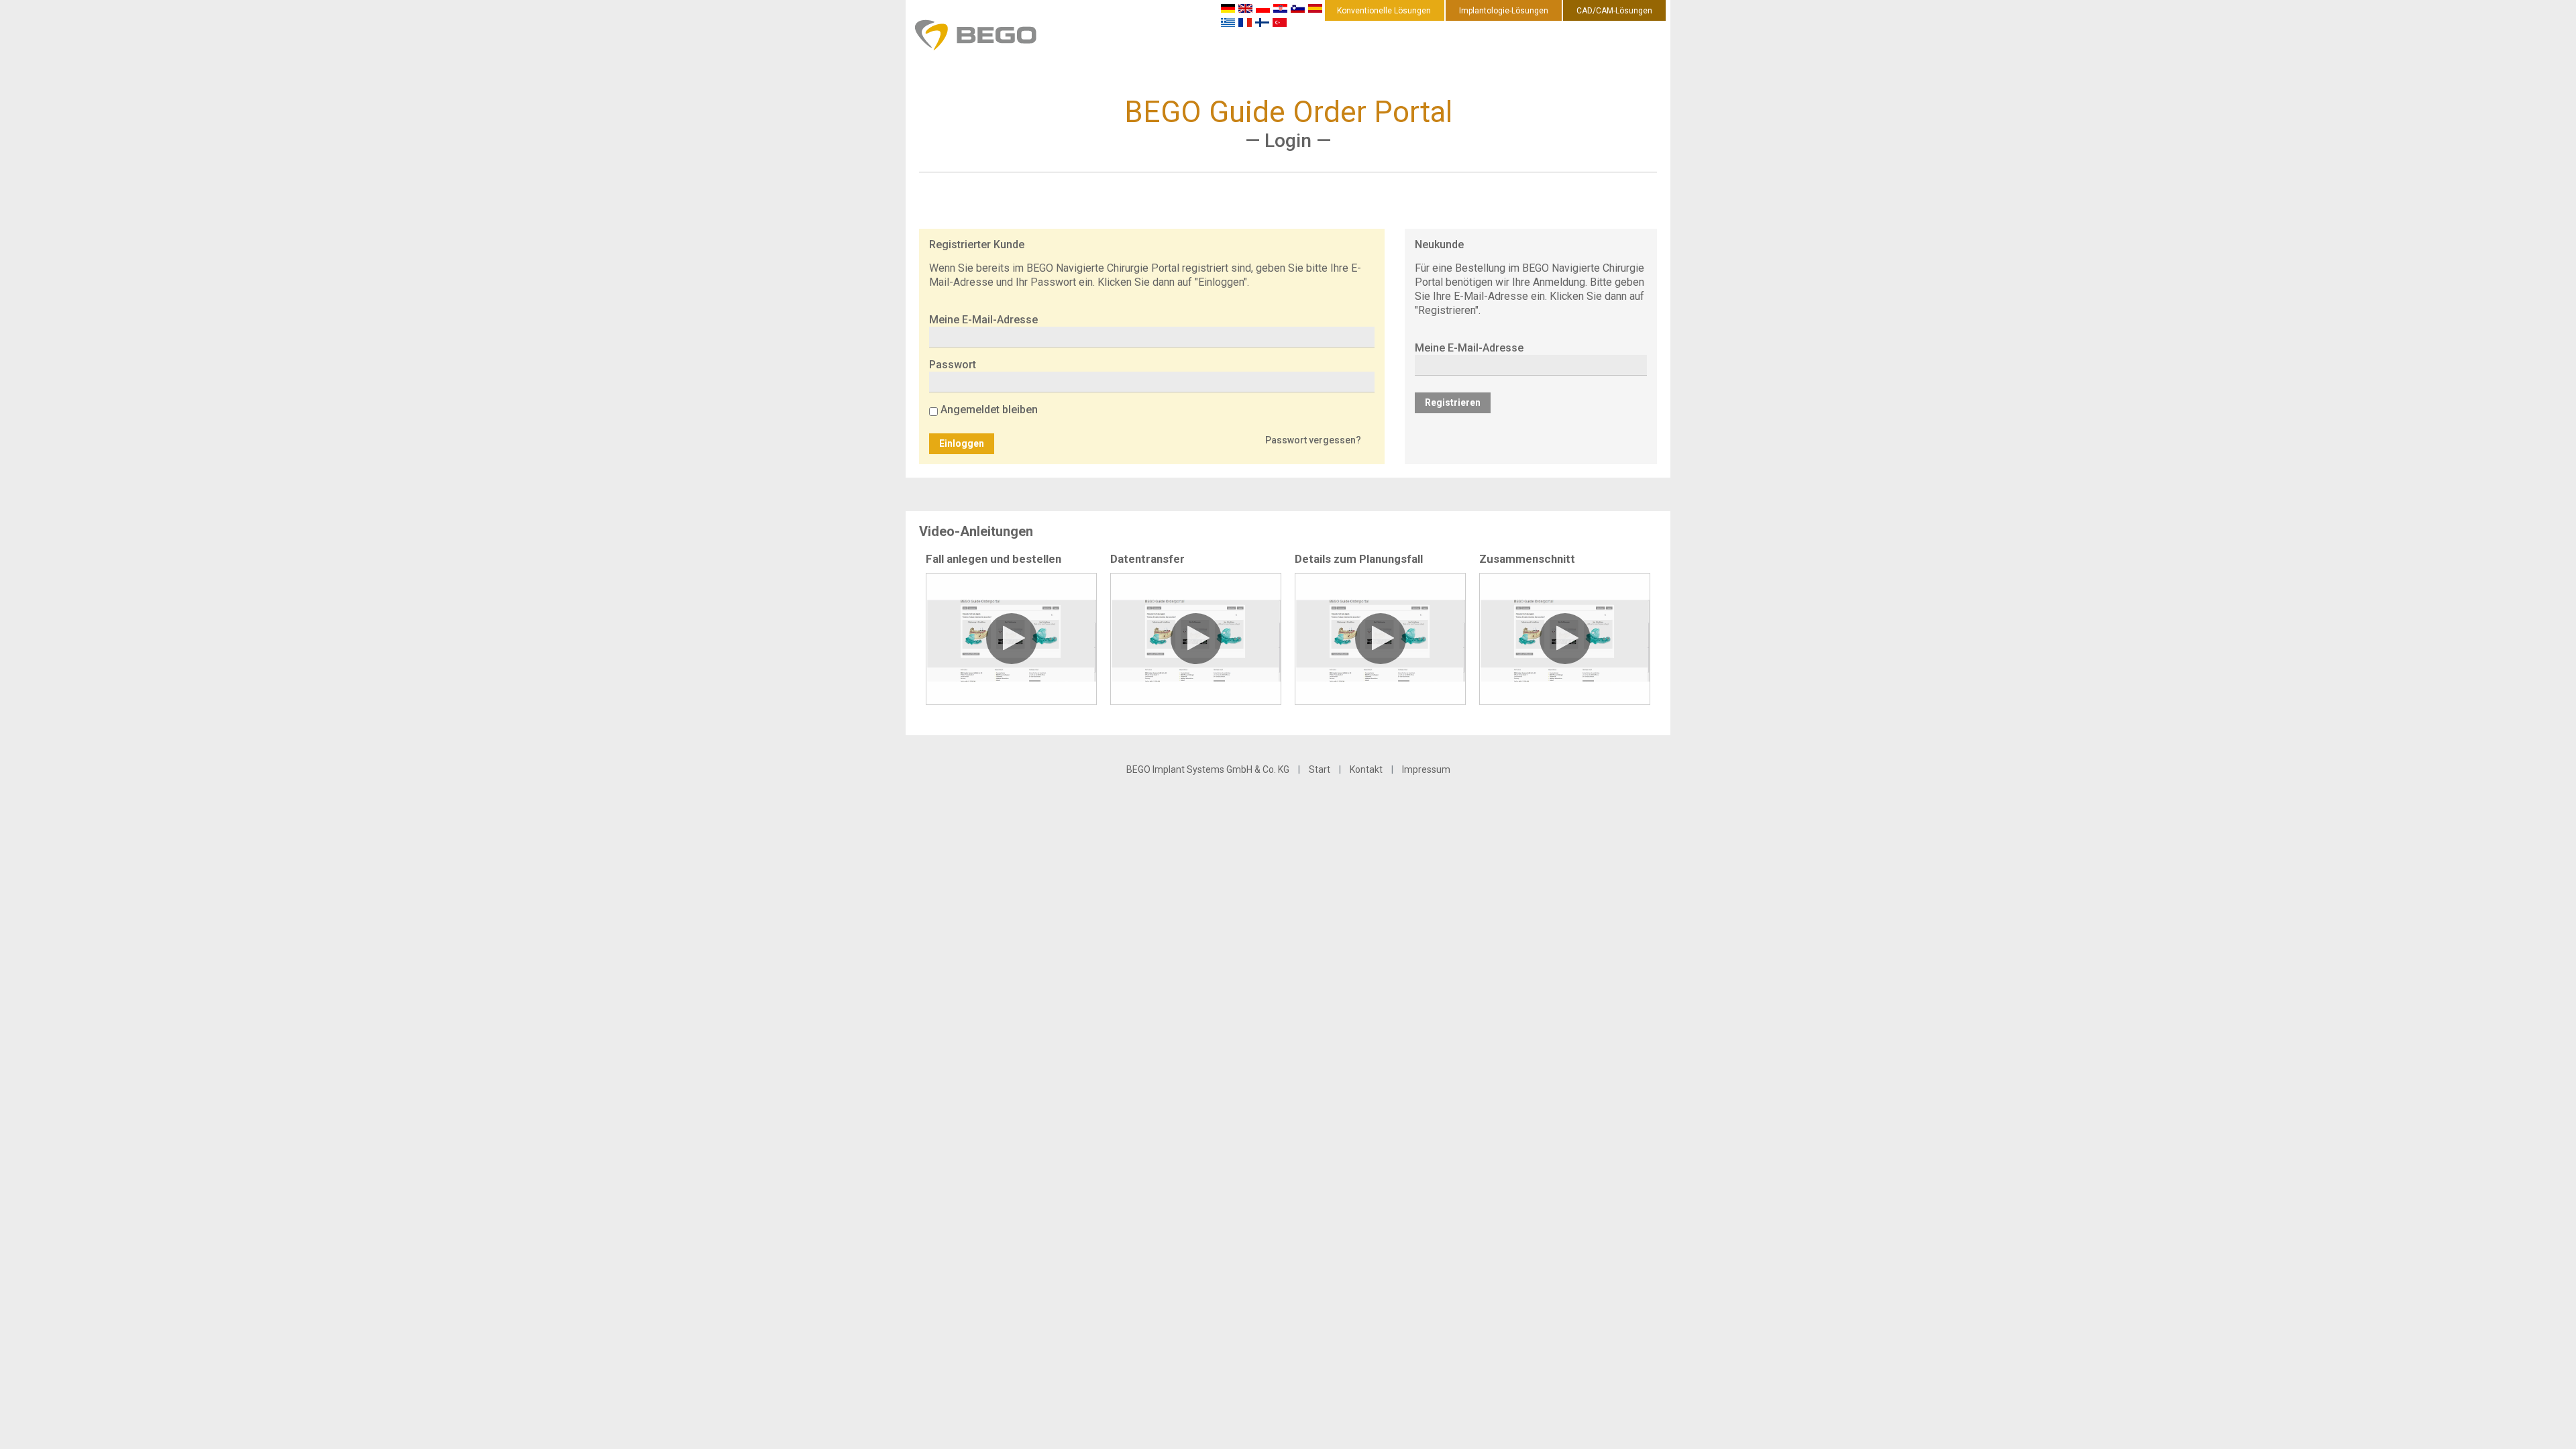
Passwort (953, 365)
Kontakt (1366, 769)
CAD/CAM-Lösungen (1614, 11)
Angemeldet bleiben (989, 410)
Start (1320, 769)
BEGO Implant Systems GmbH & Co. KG (1208, 769)
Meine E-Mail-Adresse (983, 320)
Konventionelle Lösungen (1384, 11)
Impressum (1426, 769)
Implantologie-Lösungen (1504, 11)
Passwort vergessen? (1313, 440)
